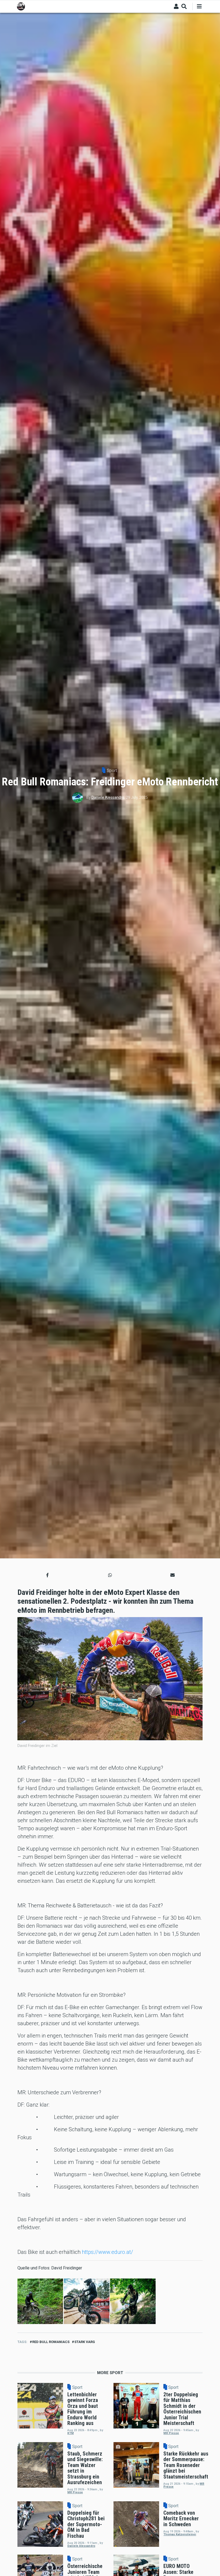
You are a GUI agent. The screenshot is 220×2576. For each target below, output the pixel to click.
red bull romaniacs (51, 2342)
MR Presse (171, 2433)
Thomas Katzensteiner (180, 2534)
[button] (47, 1575)
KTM (71, 2433)
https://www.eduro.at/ (107, 2252)
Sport (112, 771)
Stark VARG (85, 2342)
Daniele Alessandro (108, 797)
